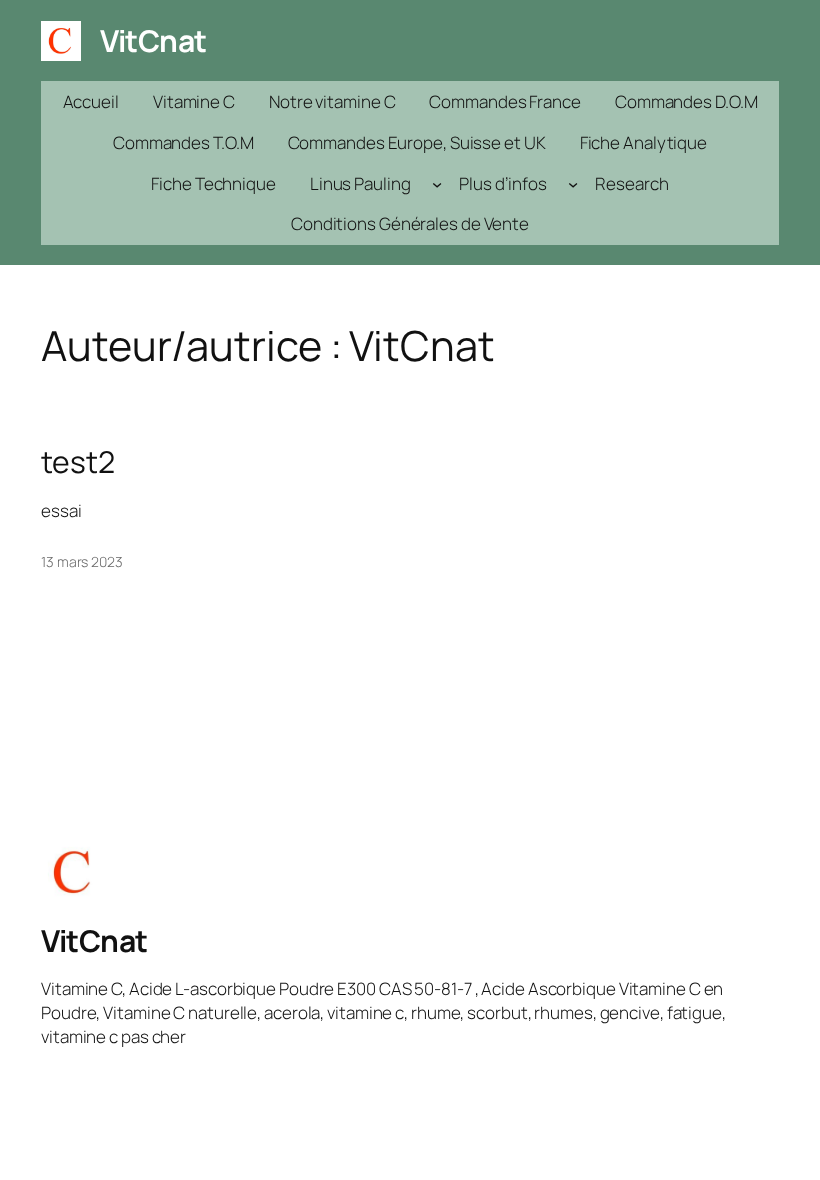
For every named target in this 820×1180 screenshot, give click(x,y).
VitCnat (153, 40)
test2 (78, 462)
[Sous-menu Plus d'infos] (573, 183)
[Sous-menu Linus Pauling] (437, 183)
